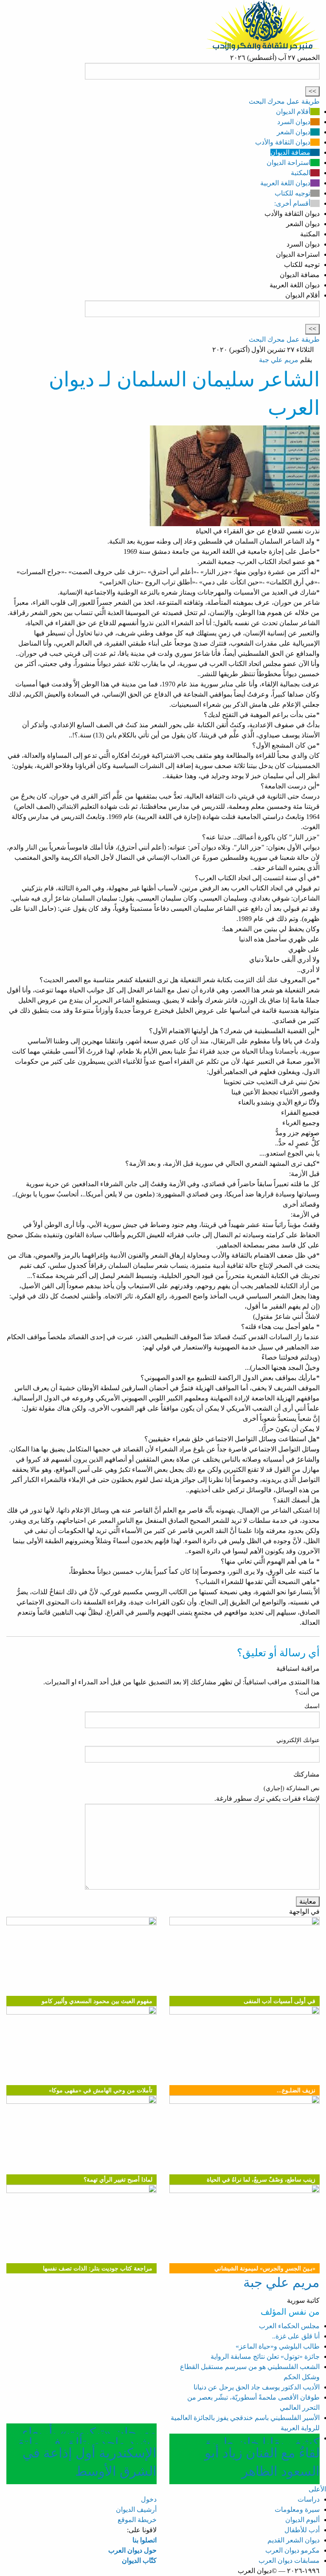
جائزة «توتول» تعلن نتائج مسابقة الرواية (265, 2356)
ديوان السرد (294, 122)
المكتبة (301, 173)
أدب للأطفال (302, 2530)
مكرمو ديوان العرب (292, 2550)
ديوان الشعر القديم (294, 2540)
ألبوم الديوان (302, 2520)
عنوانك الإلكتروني (298, 1740)
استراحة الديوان (288, 163)
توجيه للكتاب (292, 193)
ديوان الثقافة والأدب (283, 142)
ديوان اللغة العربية (285, 183)
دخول (149, 2499)
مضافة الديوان (290, 152)
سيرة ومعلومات (297, 2509)
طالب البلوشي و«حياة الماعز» (278, 2346)
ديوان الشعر (294, 132)
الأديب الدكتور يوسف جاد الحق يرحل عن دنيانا (257, 2387)
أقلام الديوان (293, 112)
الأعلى (317, 2489)
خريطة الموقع (137, 2520)
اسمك (312, 1706)
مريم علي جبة (279, 360)
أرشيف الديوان (136, 2509)
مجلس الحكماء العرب (289, 2326)
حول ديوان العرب (132, 2550)
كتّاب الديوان (139, 2560)
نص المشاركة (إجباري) (292, 1788)
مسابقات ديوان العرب (289, 2560)
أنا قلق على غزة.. (296, 2336)
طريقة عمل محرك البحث (284, 101)
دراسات (309, 2499)
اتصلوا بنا (145, 2540)
